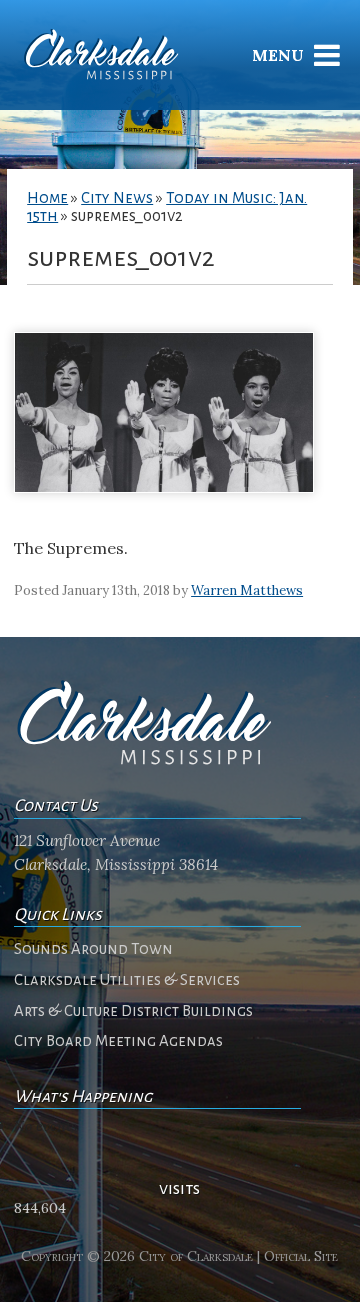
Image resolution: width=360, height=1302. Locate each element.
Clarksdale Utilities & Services (127, 980)
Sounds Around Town (93, 949)
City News (117, 198)
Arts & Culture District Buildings (133, 1011)
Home (47, 198)
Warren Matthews (247, 590)
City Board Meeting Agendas (118, 1041)
